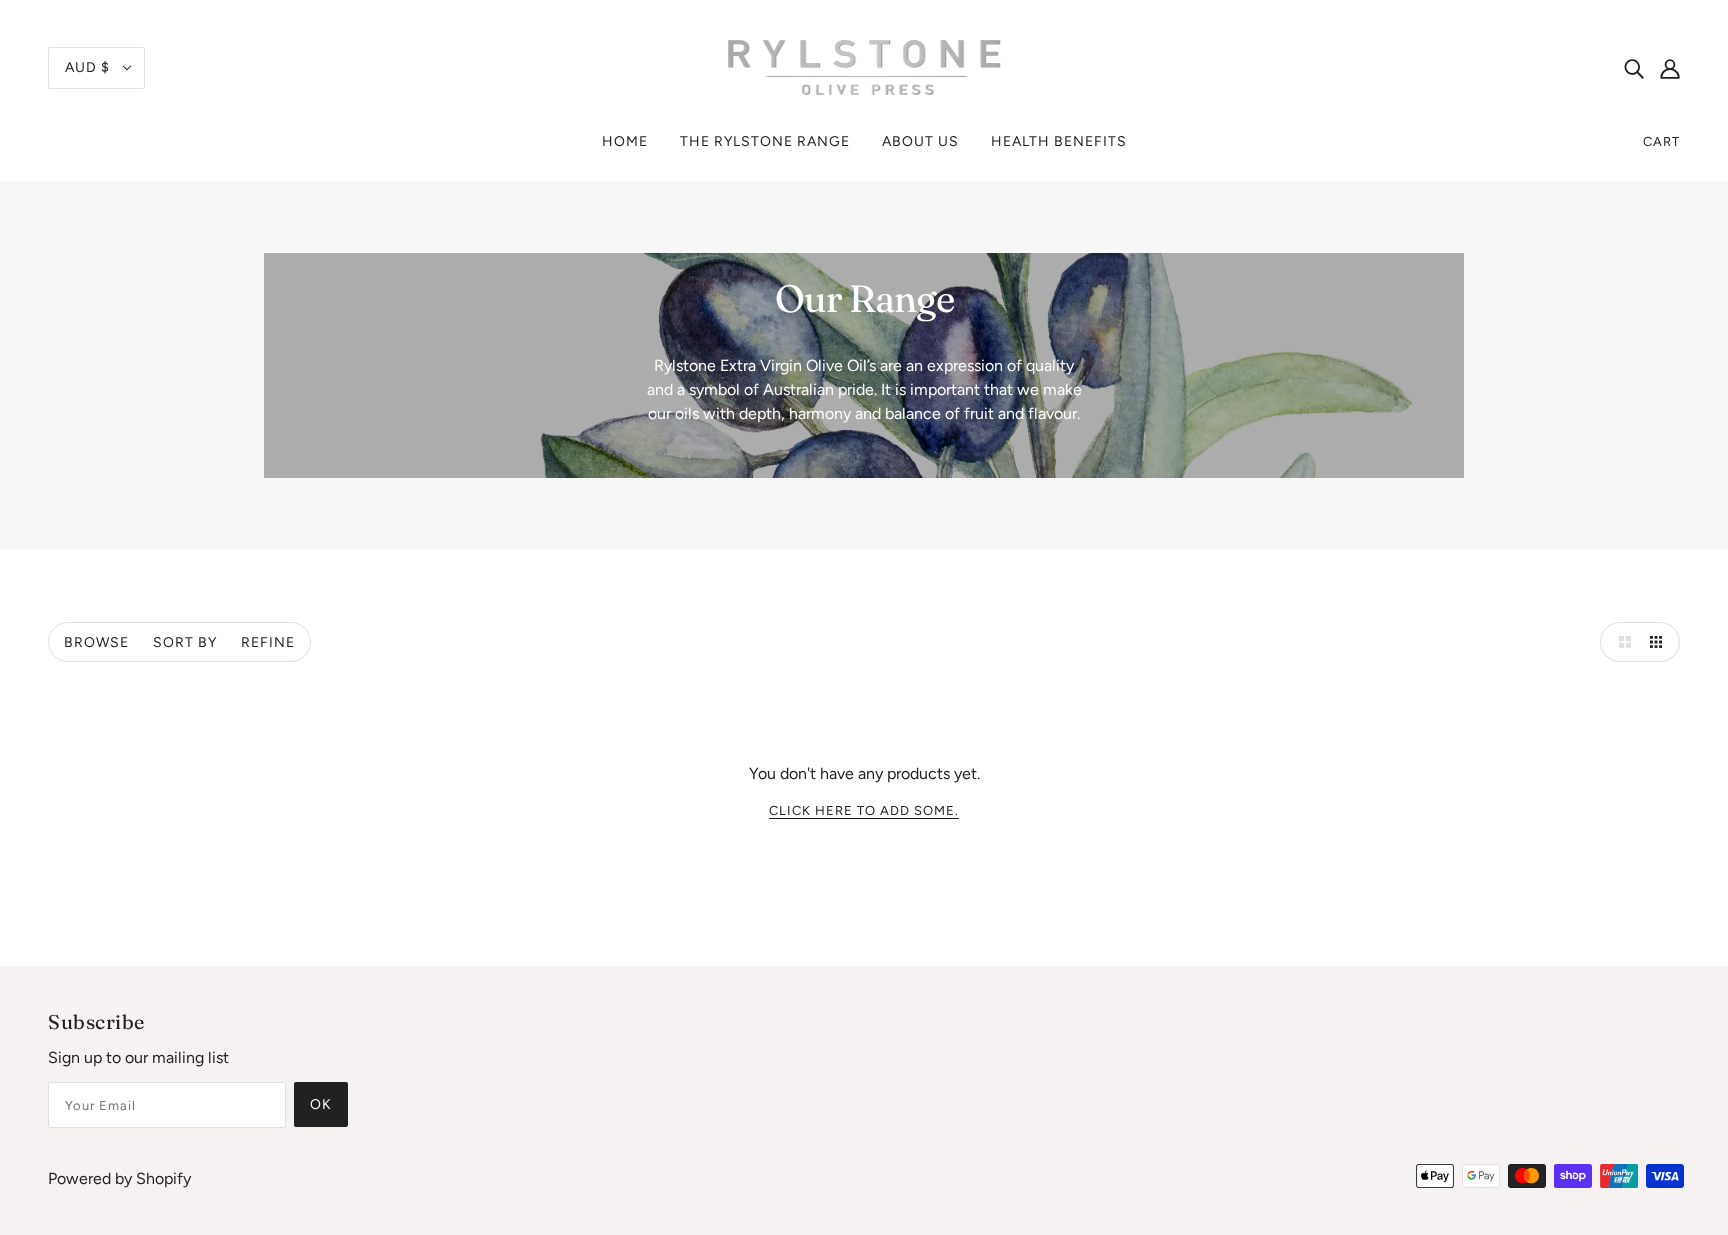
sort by (185, 642)
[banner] (864, 66)
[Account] (1670, 68)
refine (268, 642)
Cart (1661, 141)
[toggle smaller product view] (1660, 642)
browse (96, 642)
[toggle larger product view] (1620, 642)
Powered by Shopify (119, 1178)
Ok (321, 1104)
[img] (1634, 68)
